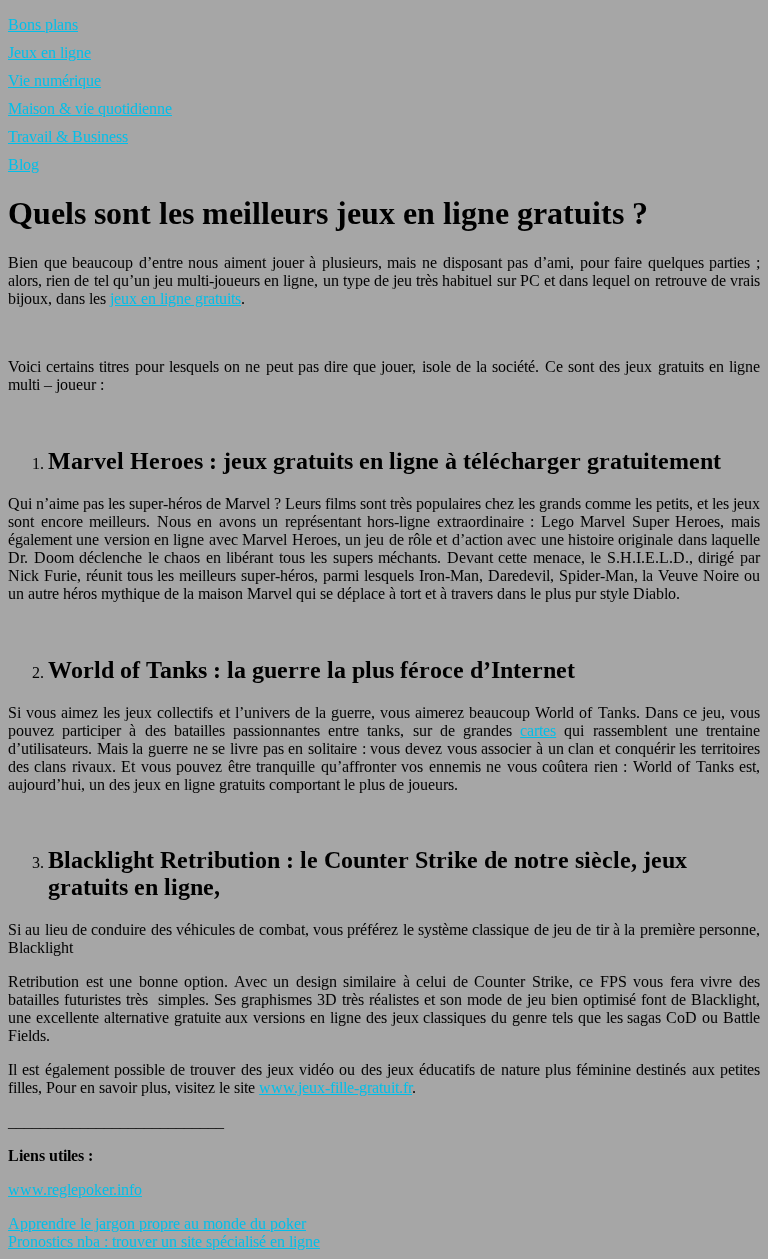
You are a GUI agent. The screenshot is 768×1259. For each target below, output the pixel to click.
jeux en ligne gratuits (175, 298)
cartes (538, 730)
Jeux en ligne (49, 52)
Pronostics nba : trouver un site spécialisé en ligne (164, 1241)
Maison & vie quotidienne (90, 108)
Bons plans (43, 24)
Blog (23, 164)
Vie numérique (54, 80)
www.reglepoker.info (75, 1189)
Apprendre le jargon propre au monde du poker (157, 1223)
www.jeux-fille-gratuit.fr (335, 1087)
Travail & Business (68, 136)
